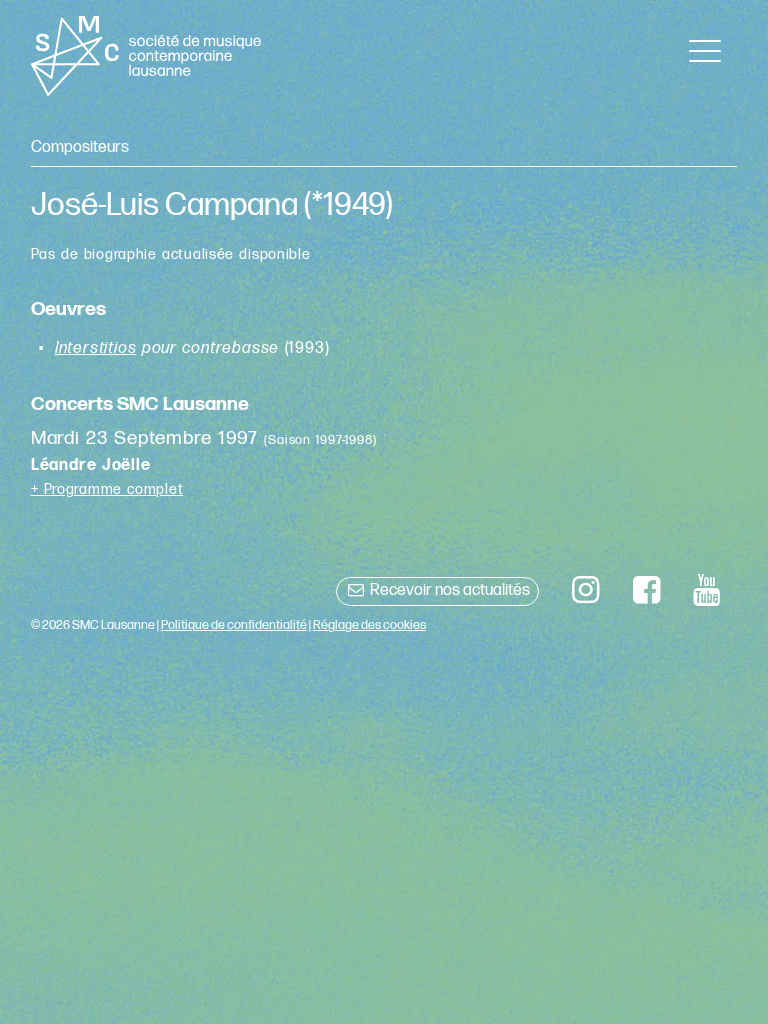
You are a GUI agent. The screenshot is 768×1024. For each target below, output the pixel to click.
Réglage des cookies (369, 625)
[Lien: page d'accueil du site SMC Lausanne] (146, 56)
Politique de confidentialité (234, 625)
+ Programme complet (107, 489)
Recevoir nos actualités (448, 590)
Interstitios (96, 348)
